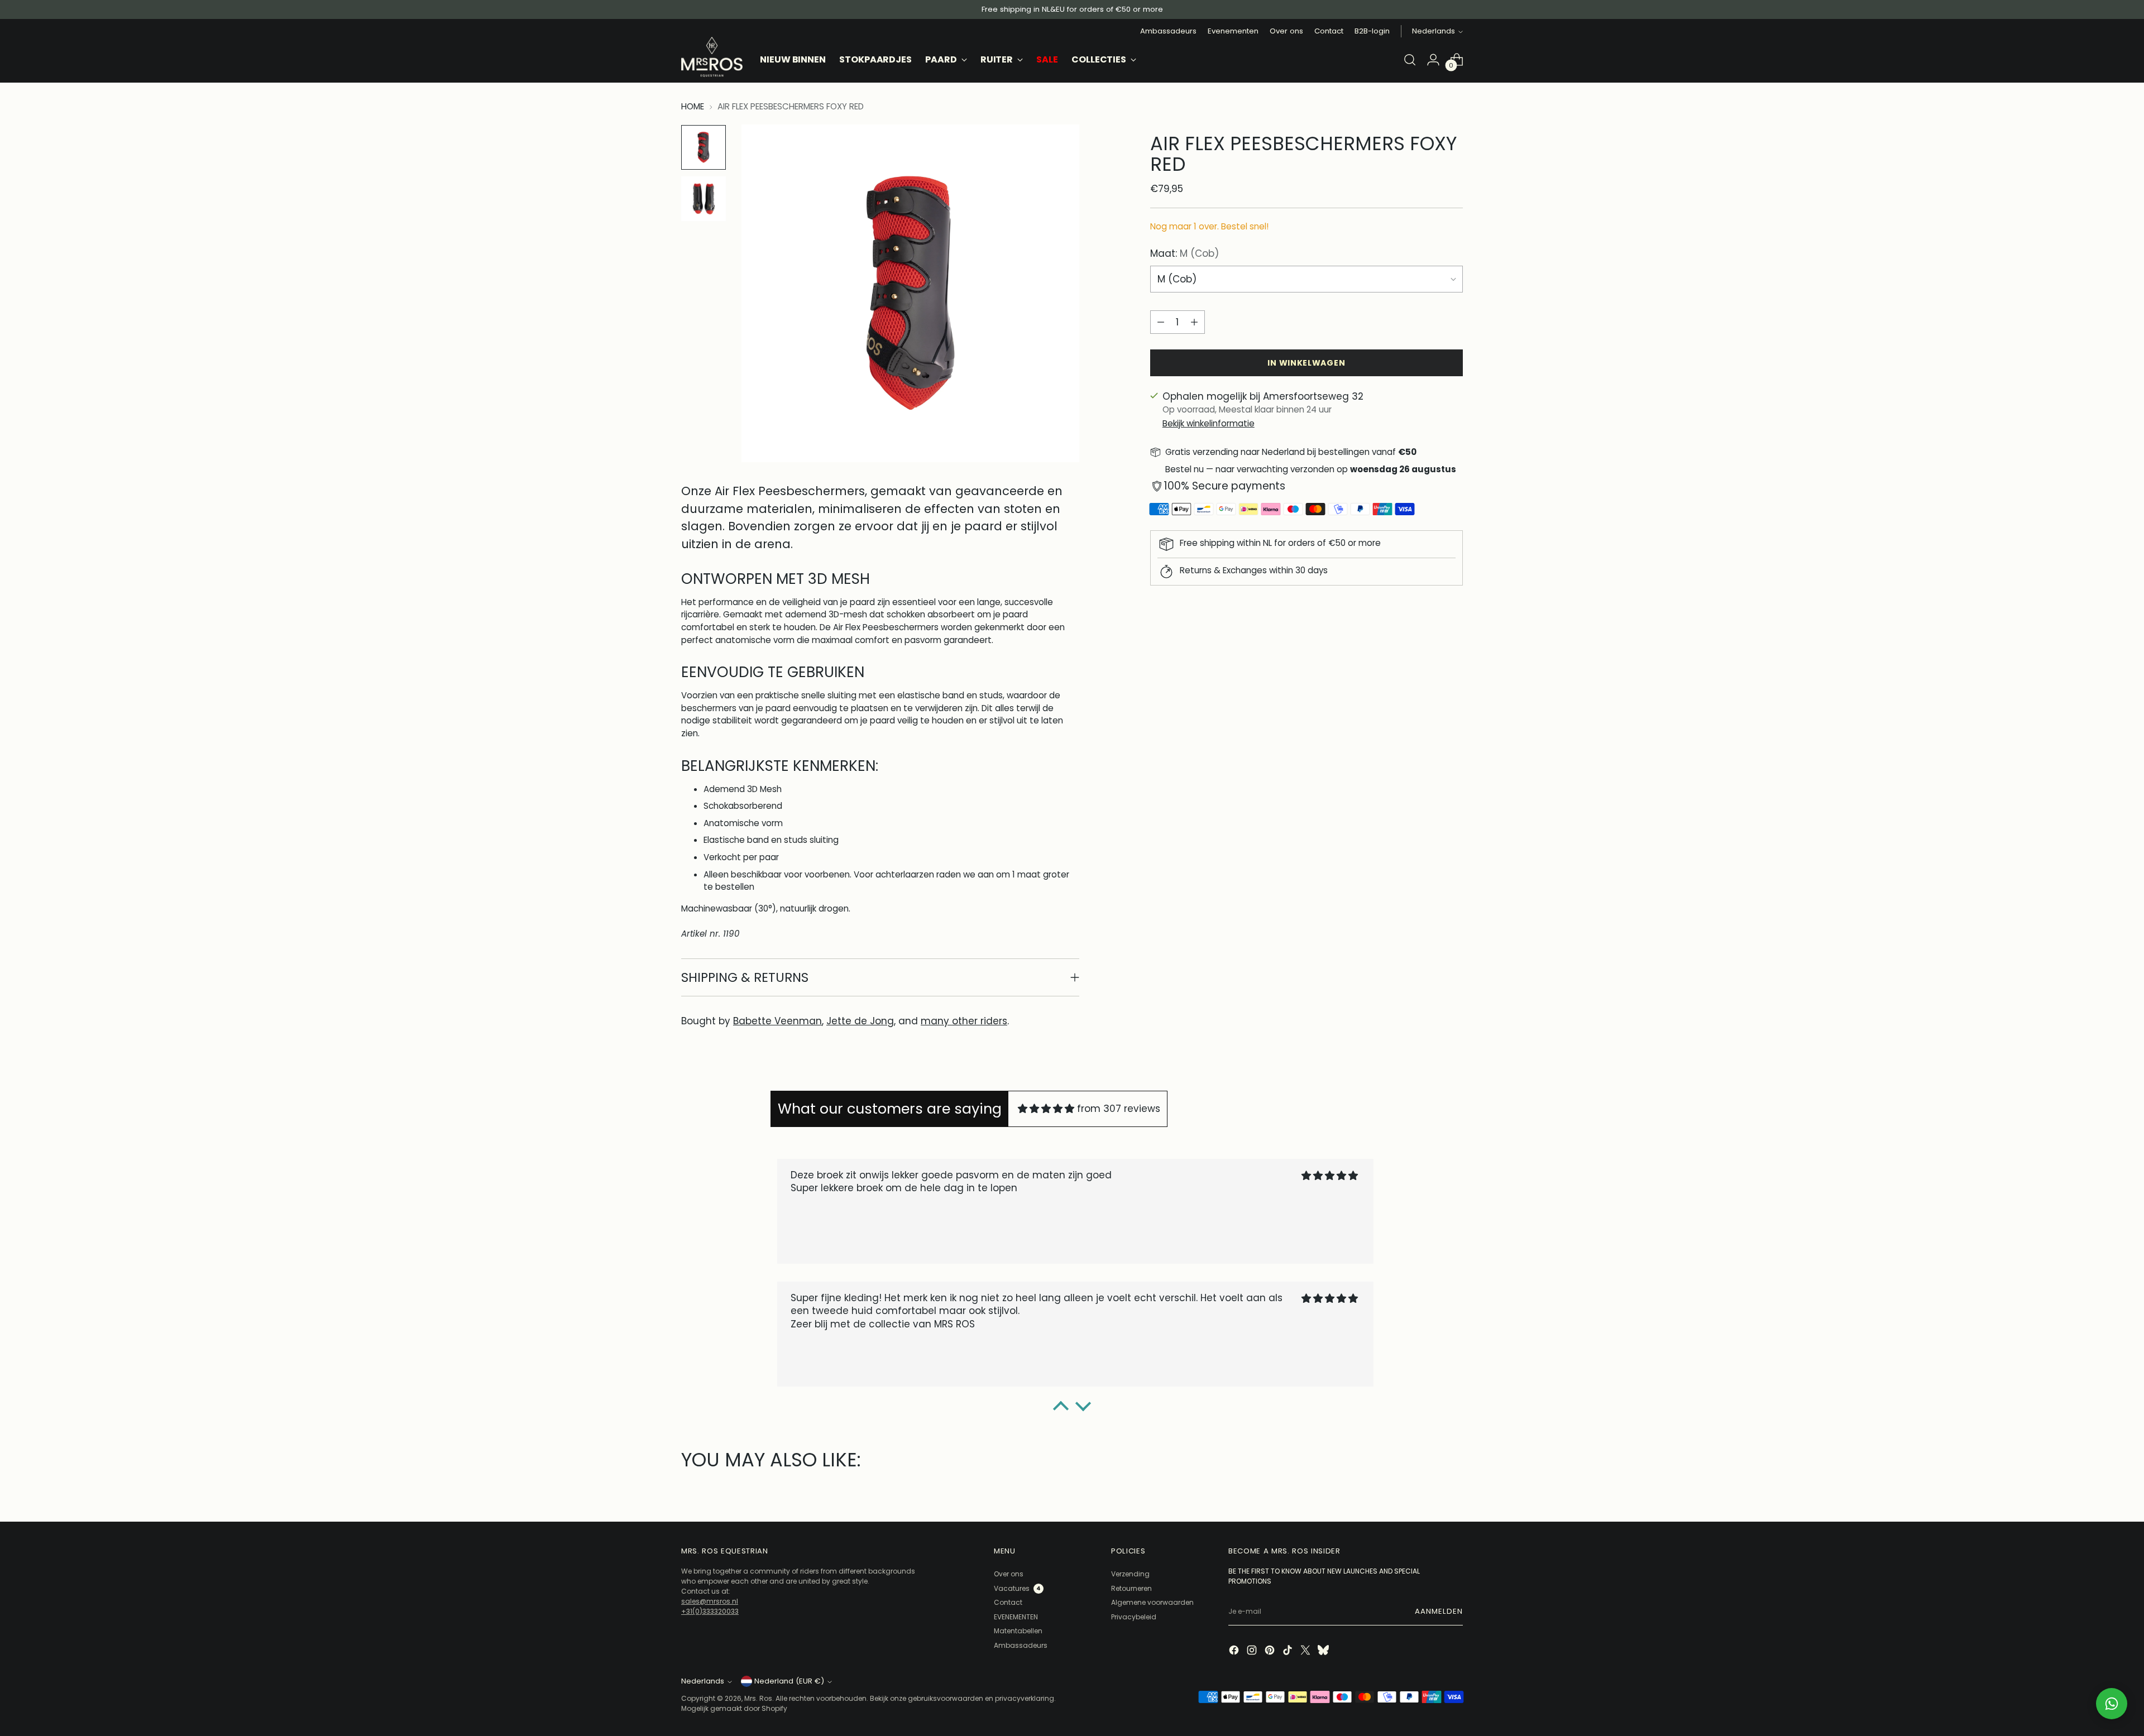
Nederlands (1434, 31)
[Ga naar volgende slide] (1461, 1488)
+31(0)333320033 (710, 1611)
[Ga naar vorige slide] (683, 1488)
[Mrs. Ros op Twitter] (1306, 1651)
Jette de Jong (860, 1021)
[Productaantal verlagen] (1161, 322)
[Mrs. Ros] (712, 57)
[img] (1046, 1109)
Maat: (1185, 253)
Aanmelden (1439, 1611)
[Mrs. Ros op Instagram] (1253, 1651)
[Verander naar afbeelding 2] (703, 199)
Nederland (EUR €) (789, 1681)
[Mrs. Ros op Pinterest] (1271, 1651)
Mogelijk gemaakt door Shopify (734, 1708)
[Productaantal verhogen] (1194, 322)
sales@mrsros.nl (710, 1601)
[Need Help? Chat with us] (2112, 1704)
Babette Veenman (777, 1021)
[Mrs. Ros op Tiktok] (1289, 1651)
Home (693, 106)
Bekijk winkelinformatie (1209, 423)
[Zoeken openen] (1410, 60)
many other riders (964, 1021)
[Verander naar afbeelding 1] (703, 147)
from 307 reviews (1119, 1109)
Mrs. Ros (758, 1698)
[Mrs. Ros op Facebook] (1235, 1651)
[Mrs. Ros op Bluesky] (1324, 1651)
